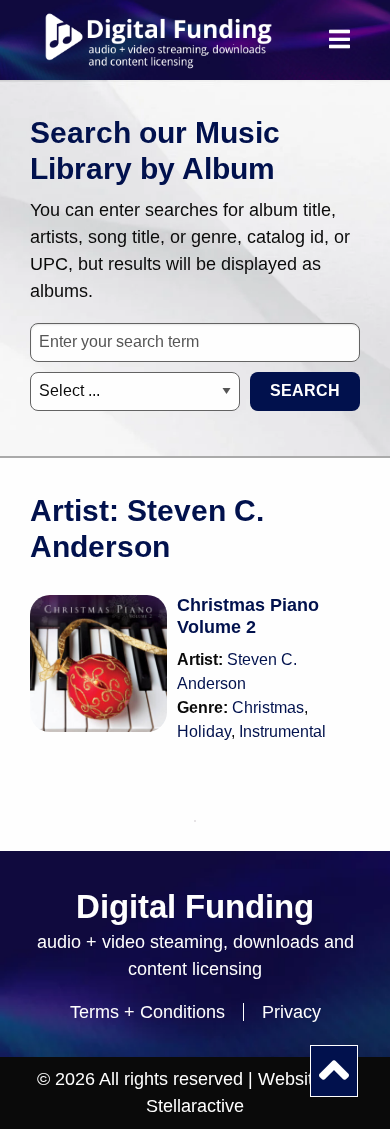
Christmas (268, 707)
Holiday (204, 731)
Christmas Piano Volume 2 (248, 616)
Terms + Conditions (147, 1012)
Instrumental (282, 731)
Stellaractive (195, 1106)
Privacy (291, 1012)
